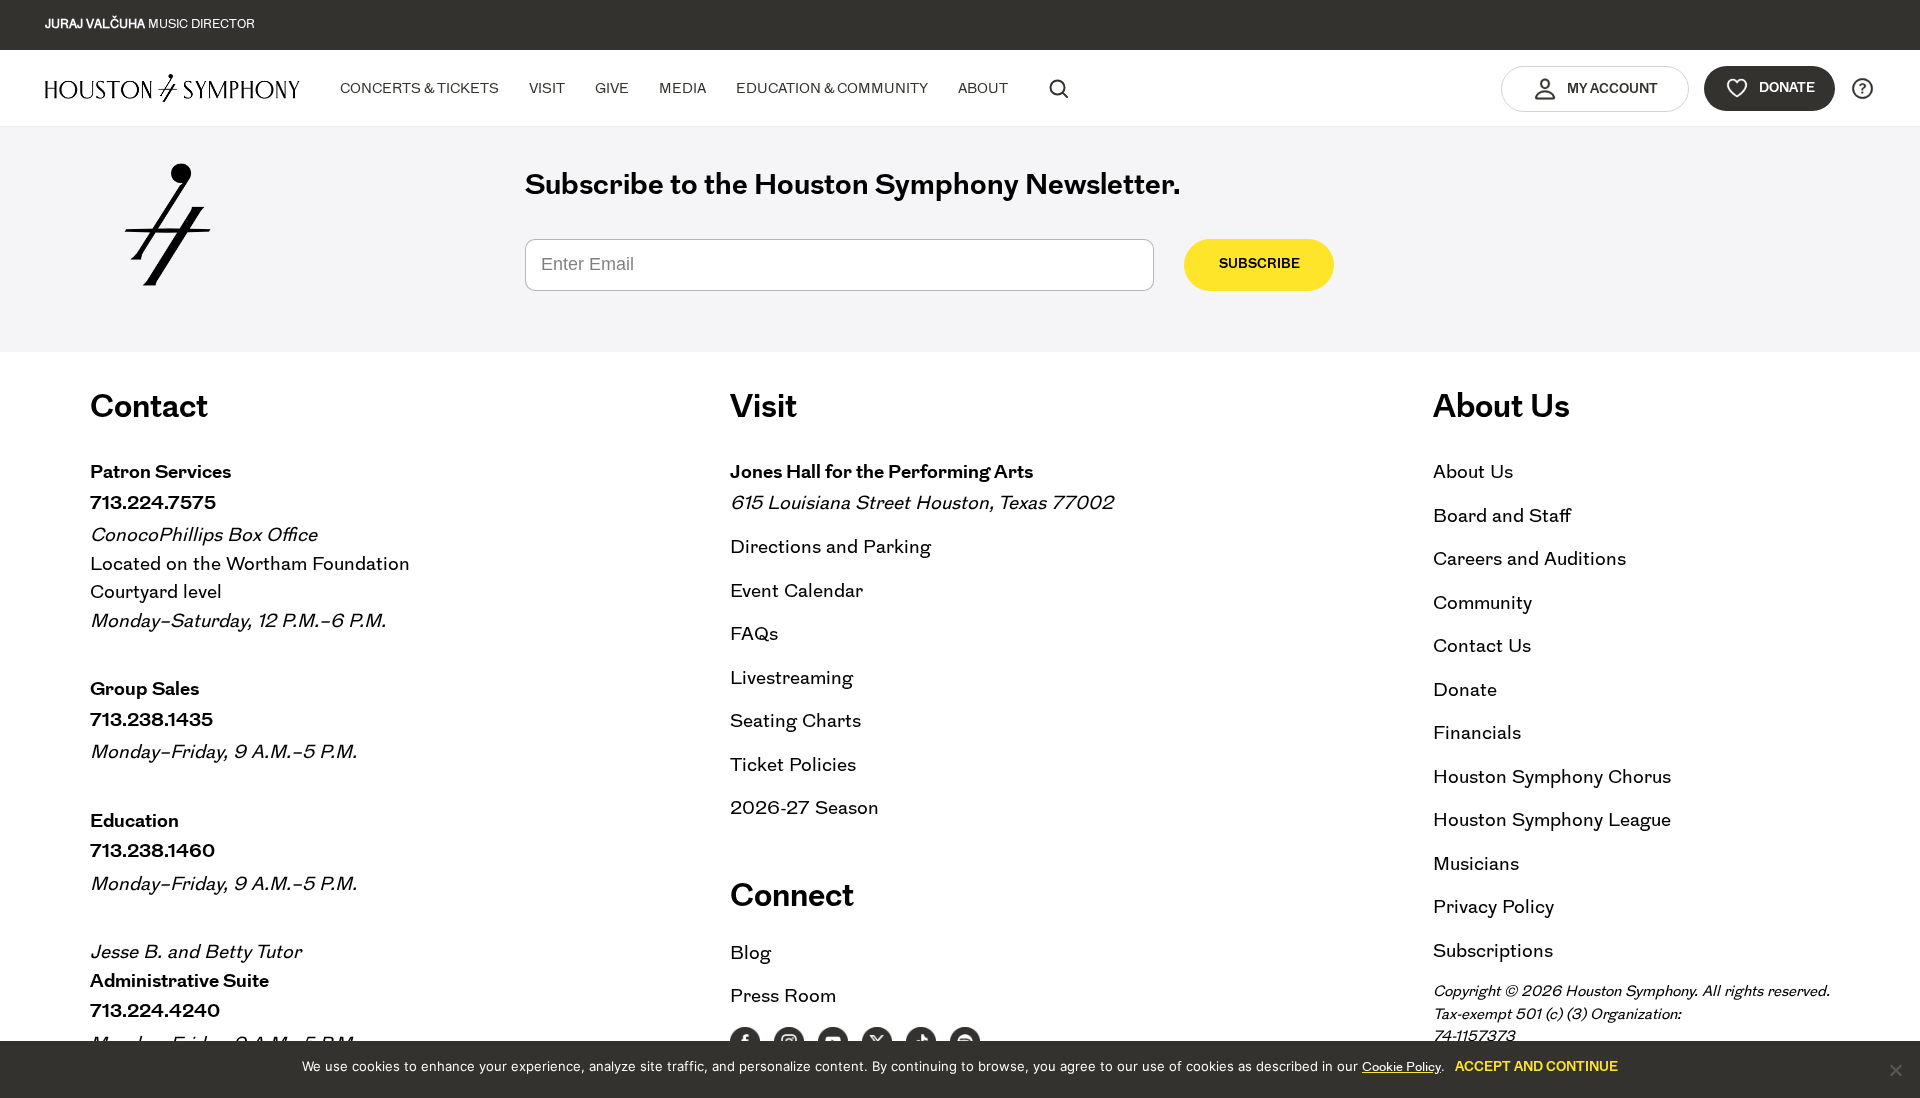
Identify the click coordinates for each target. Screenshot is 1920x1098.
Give (612, 88)
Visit (547, 88)
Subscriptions (1493, 950)
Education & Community (832, 88)
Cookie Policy (1401, 1066)
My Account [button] (1612, 88)
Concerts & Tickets (419, 88)
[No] (1895, 1070)
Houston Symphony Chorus (1552, 776)
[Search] (1058, 88)
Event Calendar (796, 590)
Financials (1477, 732)
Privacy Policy (1493, 906)
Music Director (150, 24)
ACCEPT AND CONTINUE (1536, 1066)
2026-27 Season (804, 807)
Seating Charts (795, 720)
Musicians (1476, 863)
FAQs (754, 633)
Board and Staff (1502, 515)
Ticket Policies (793, 764)
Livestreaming (791, 677)
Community (1482, 602)
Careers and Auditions (1529, 558)
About (983, 88)
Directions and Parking (830, 546)
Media (682, 88)
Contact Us (1482, 645)
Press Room (783, 995)
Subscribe (1259, 263)
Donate (1787, 87)
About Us (1473, 471)
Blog (750, 952)
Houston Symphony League (1552, 819)
